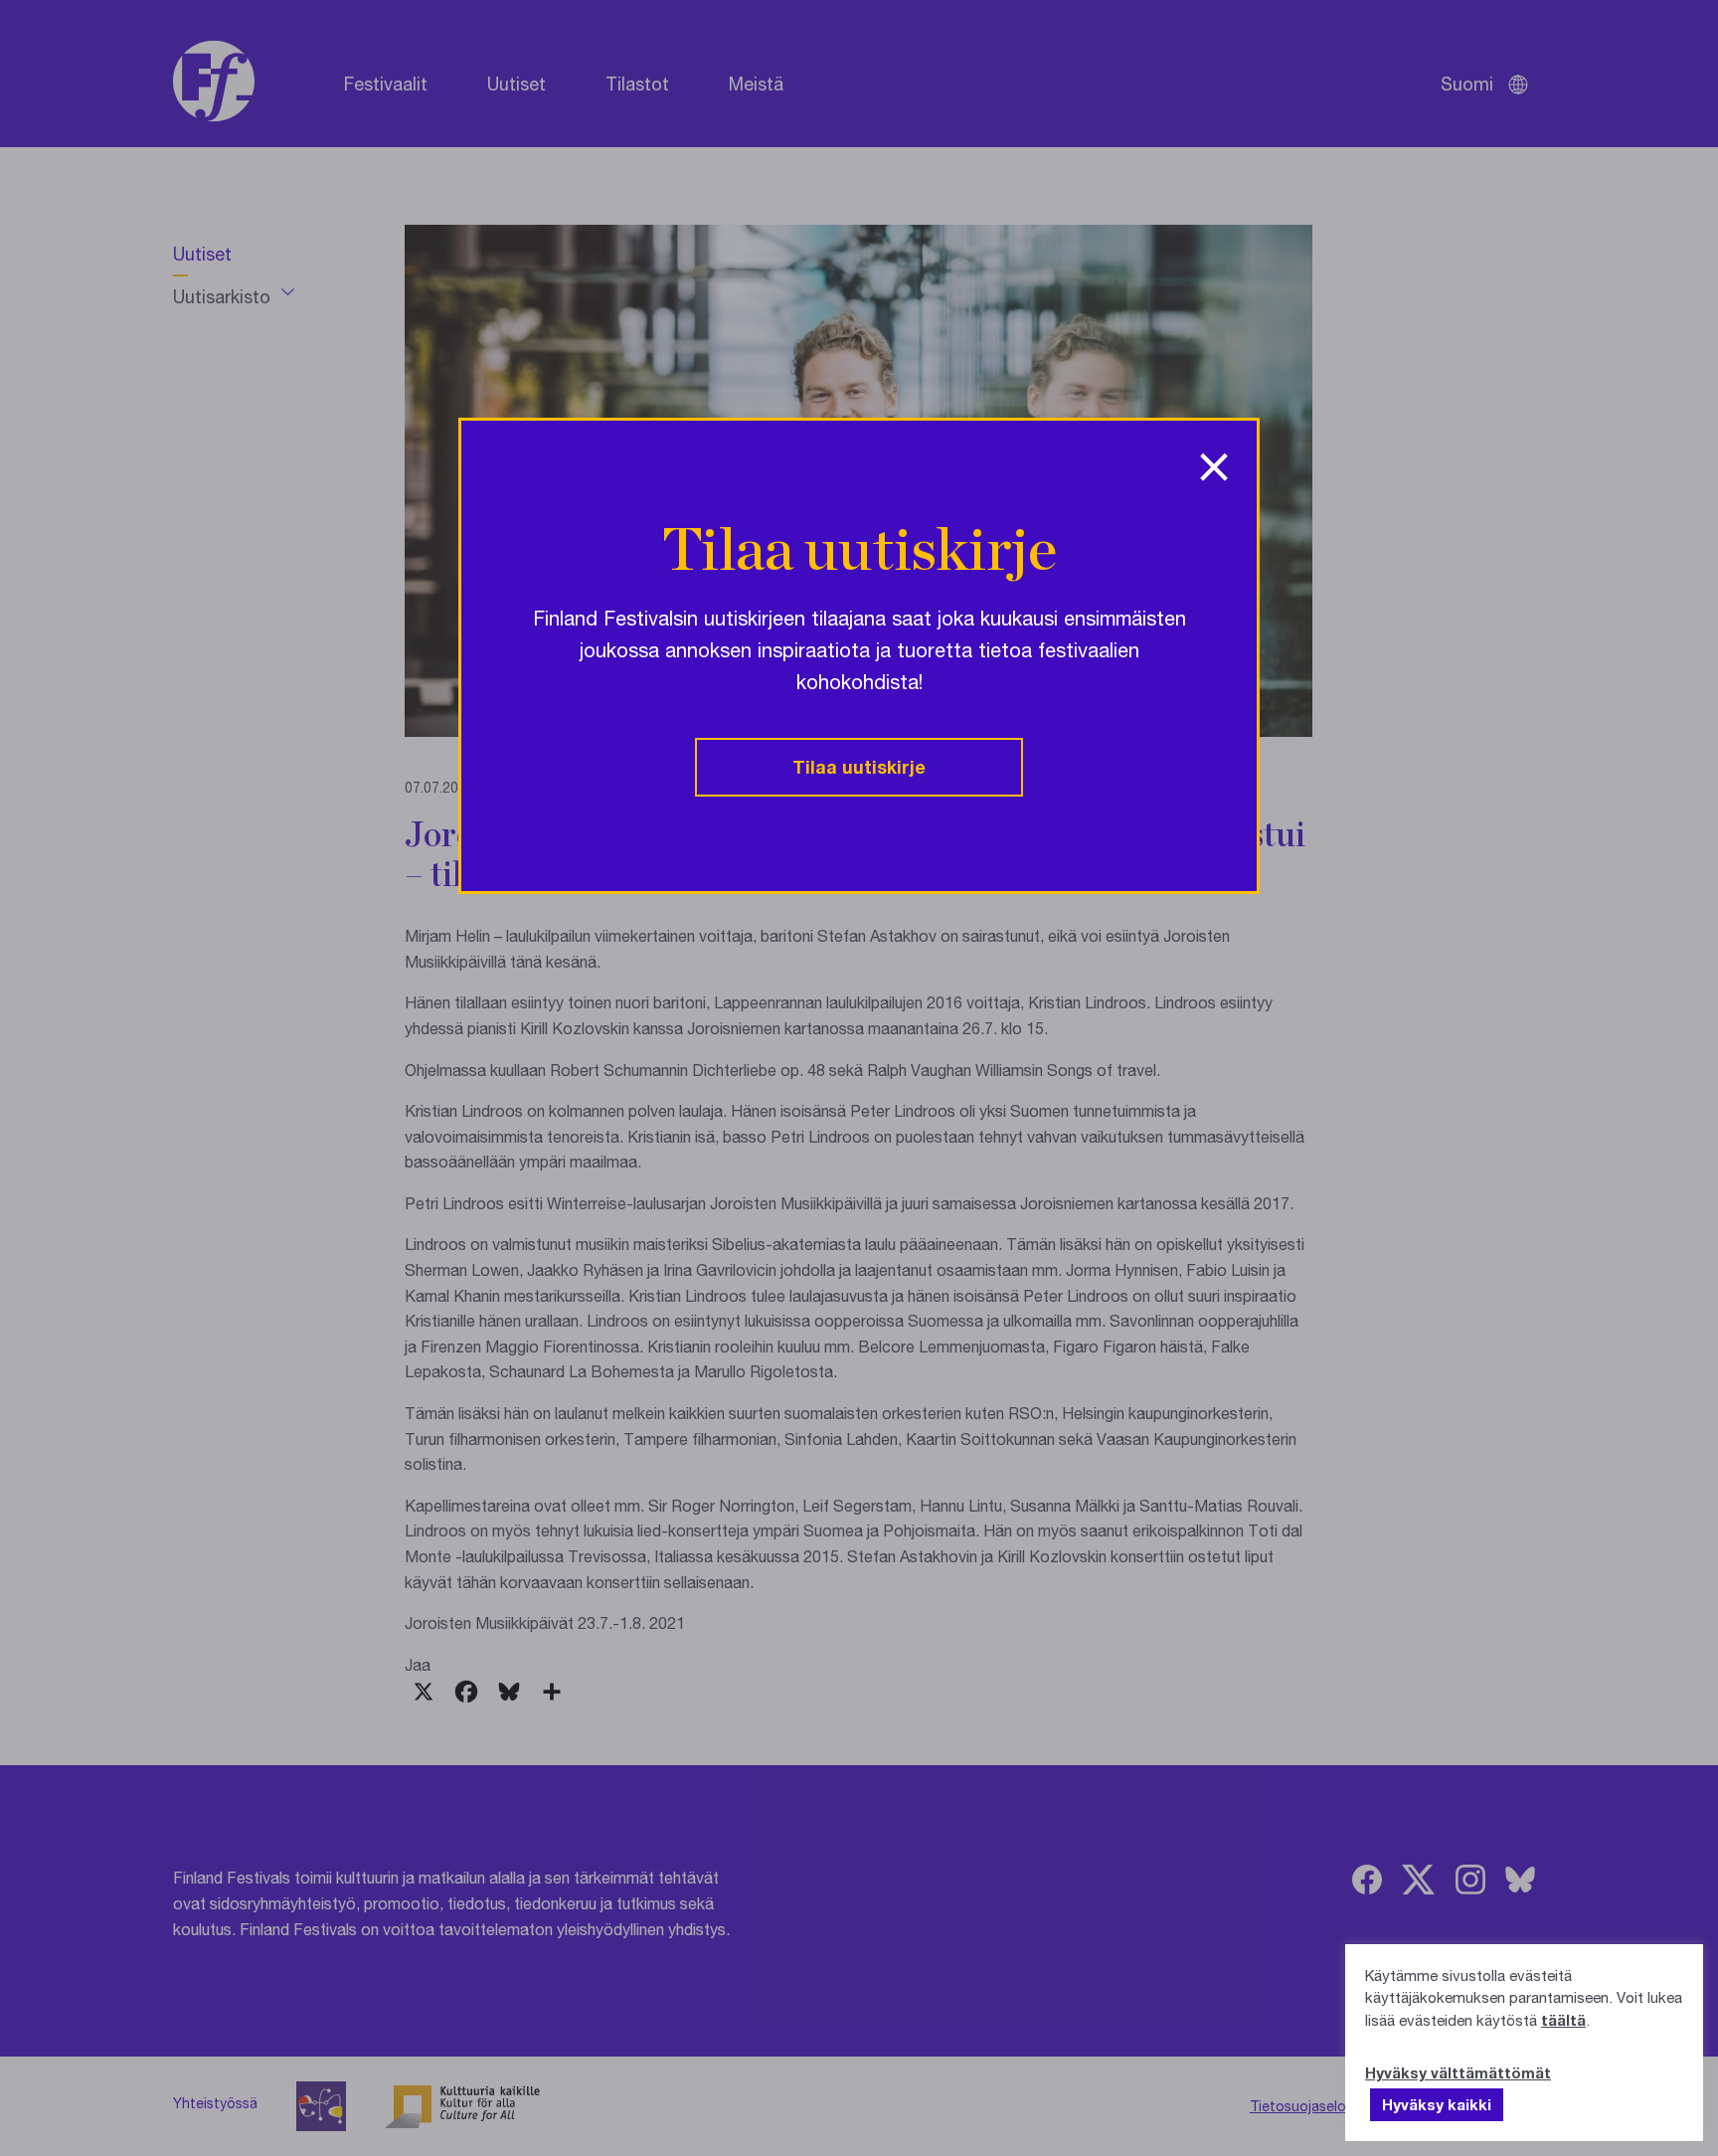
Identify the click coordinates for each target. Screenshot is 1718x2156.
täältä (1563, 2020)
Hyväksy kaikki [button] (1437, 2104)
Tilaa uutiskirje (859, 767)
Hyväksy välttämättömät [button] (1458, 2072)
